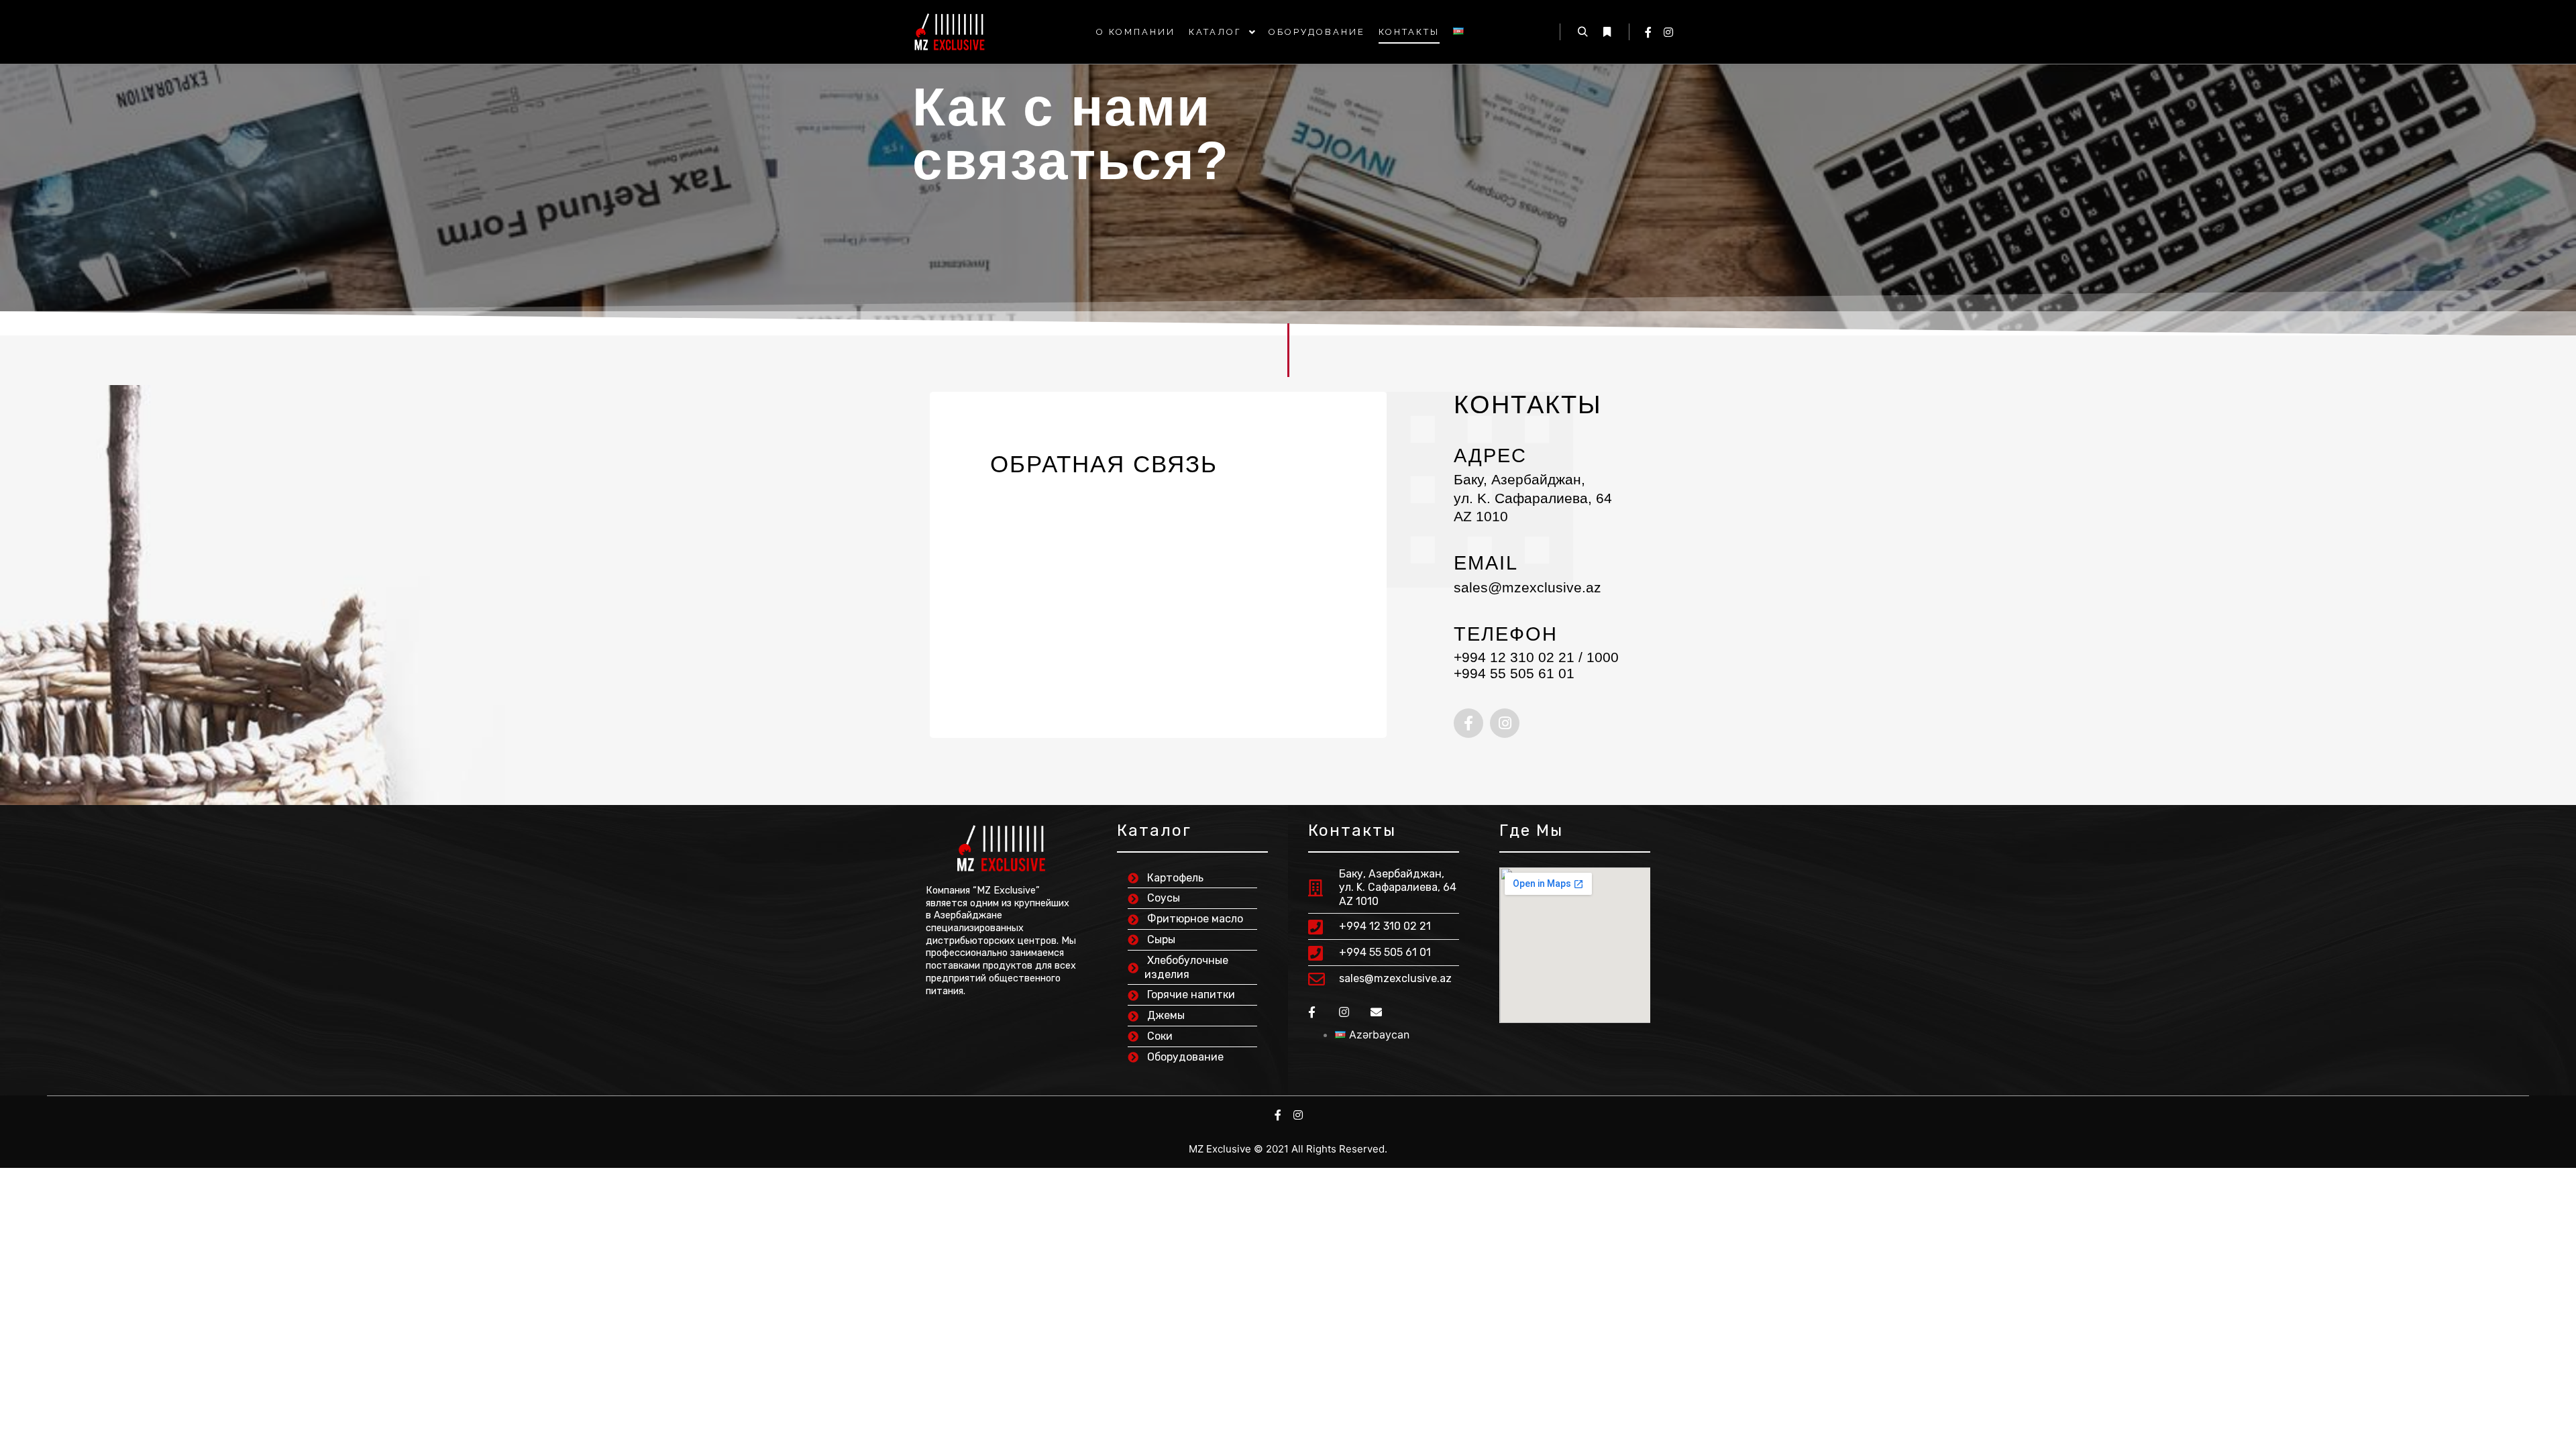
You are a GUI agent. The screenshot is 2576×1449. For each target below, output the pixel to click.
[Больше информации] (1607, 32)
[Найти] (1582, 32)
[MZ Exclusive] (949, 32)
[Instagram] (1668, 32)
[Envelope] (1376, 1012)
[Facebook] (1648, 32)
